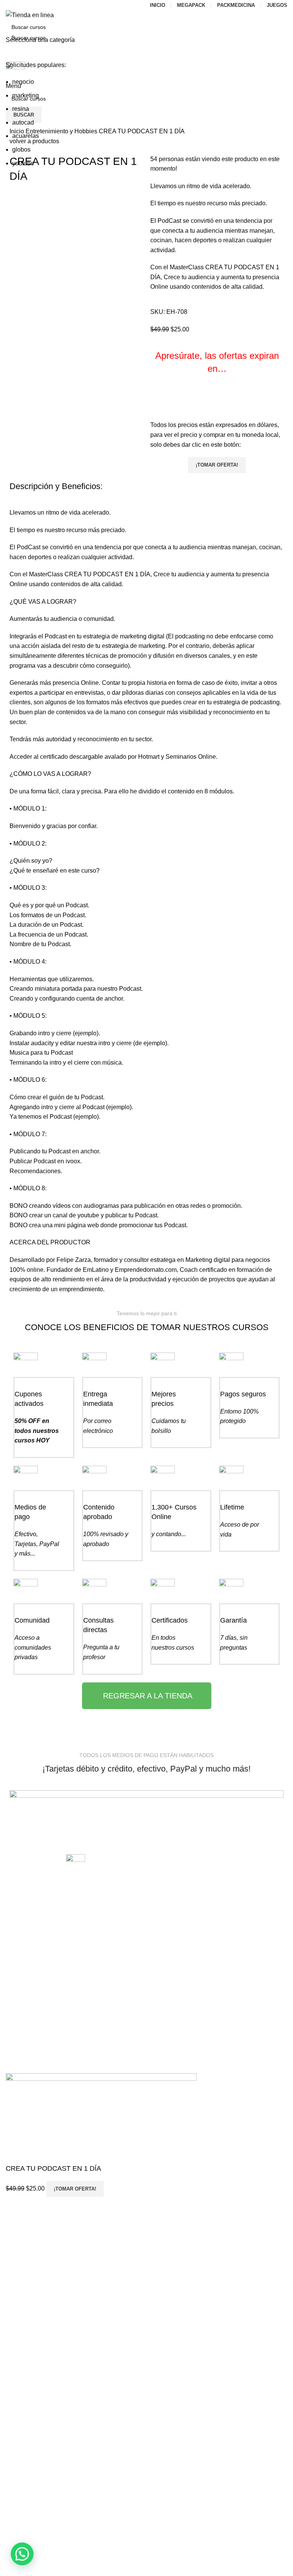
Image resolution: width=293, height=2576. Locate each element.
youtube (23, 163)
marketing (26, 95)
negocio (23, 82)
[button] (22, 2554)
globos (21, 150)
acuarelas (26, 136)
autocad (23, 122)
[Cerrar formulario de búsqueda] (10, 10)
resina (21, 109)
